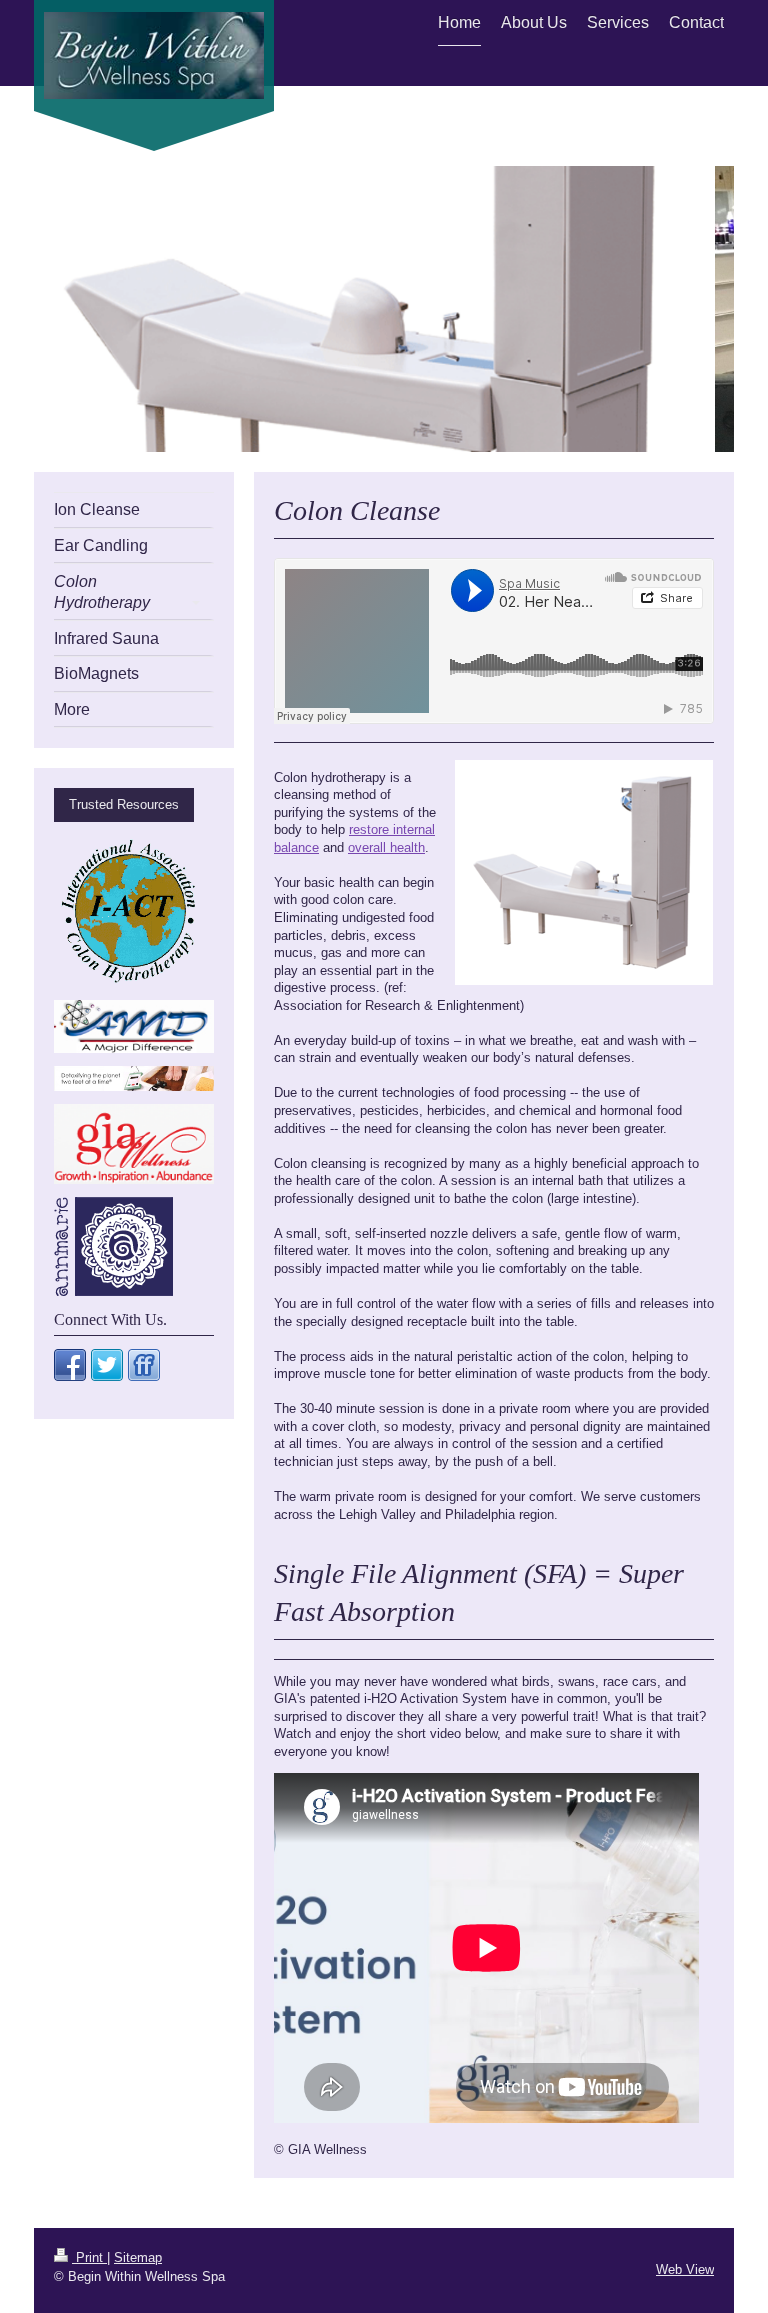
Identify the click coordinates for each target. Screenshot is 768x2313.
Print (89, 2257)
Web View (685, 2269)
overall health (386, 847)
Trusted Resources (124, 804)
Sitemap (138, 2257)
